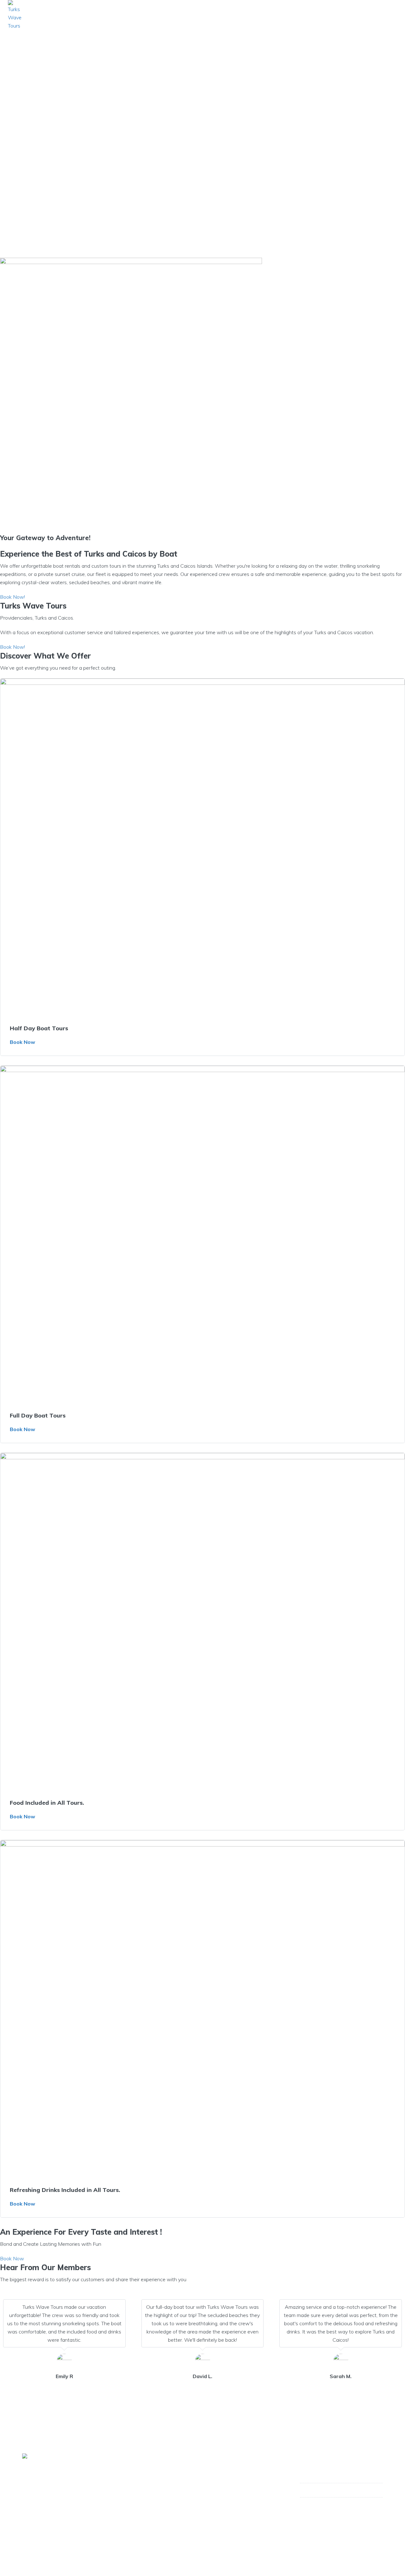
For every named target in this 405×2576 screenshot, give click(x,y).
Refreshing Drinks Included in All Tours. (65, 2190)
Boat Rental (321, 15)
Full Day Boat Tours (38, 1415)
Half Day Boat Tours (39, 1028)
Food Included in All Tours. (47, 1803)
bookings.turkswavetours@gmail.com (341, 2512)
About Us (276, 15)
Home (242, 15)
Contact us (371, 15)
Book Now (22, 1042)
